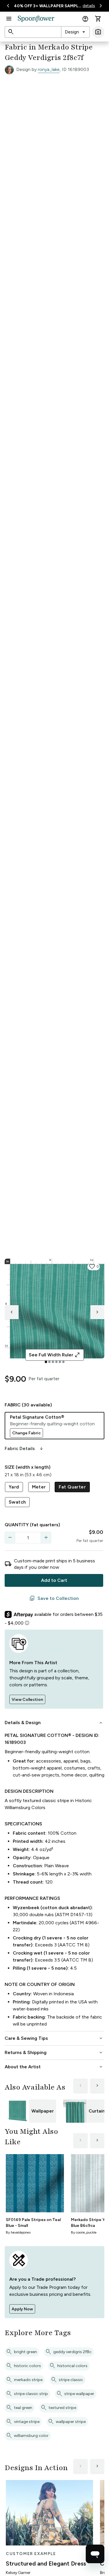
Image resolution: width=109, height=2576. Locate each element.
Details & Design (54, 1723)
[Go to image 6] (63, 1362)
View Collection (27, 1700)
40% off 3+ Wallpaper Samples (48, 6)
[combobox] (75, 32)
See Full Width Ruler (54, 1355)
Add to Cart (54, 1580)
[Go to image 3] (53, 1362)
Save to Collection (54, 1598)
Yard (14, 1487)
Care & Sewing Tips (54, 2038)
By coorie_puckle (84, 2232)
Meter (39, 1487)
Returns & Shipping (54, 2053)
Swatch (17, 1502)
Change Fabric (26, 1433)
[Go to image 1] (46, 1362)
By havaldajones (18, 2232)
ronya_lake (49, 69)
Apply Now (22, 2309)
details (89, 6)
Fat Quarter (72, 1487)
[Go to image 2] (49, 1362)
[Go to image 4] (56, 1362)
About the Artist (54, 2067)
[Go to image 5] (60, 1362)
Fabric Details (24, 1449)
